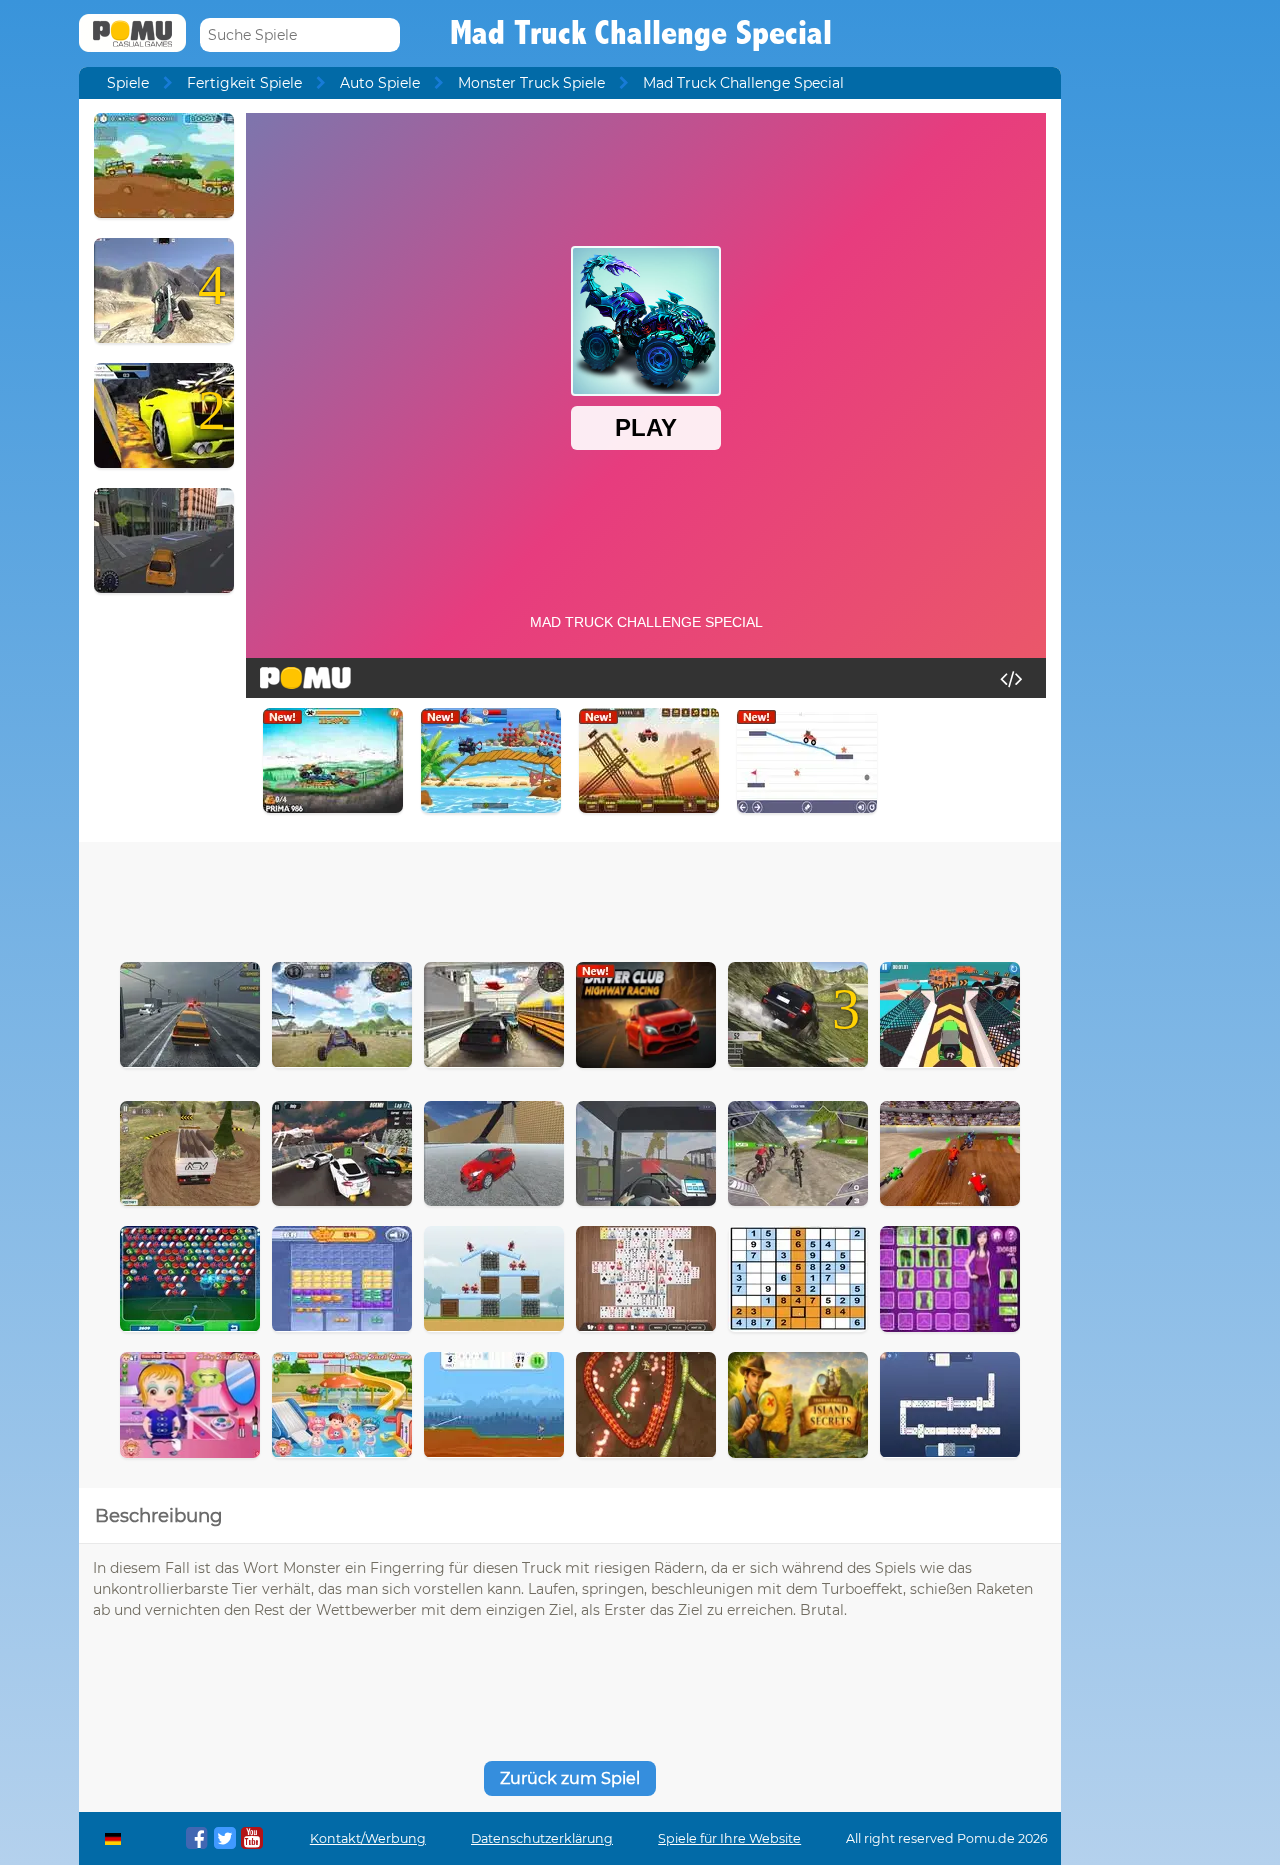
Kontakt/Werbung (368, 1838)
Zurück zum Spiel (570, 1778)
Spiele (128, 83)
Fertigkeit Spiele (244, 83)
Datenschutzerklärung (542, 1838)
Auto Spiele (380, 83)
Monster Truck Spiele (531, 83)
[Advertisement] (570, 897)
